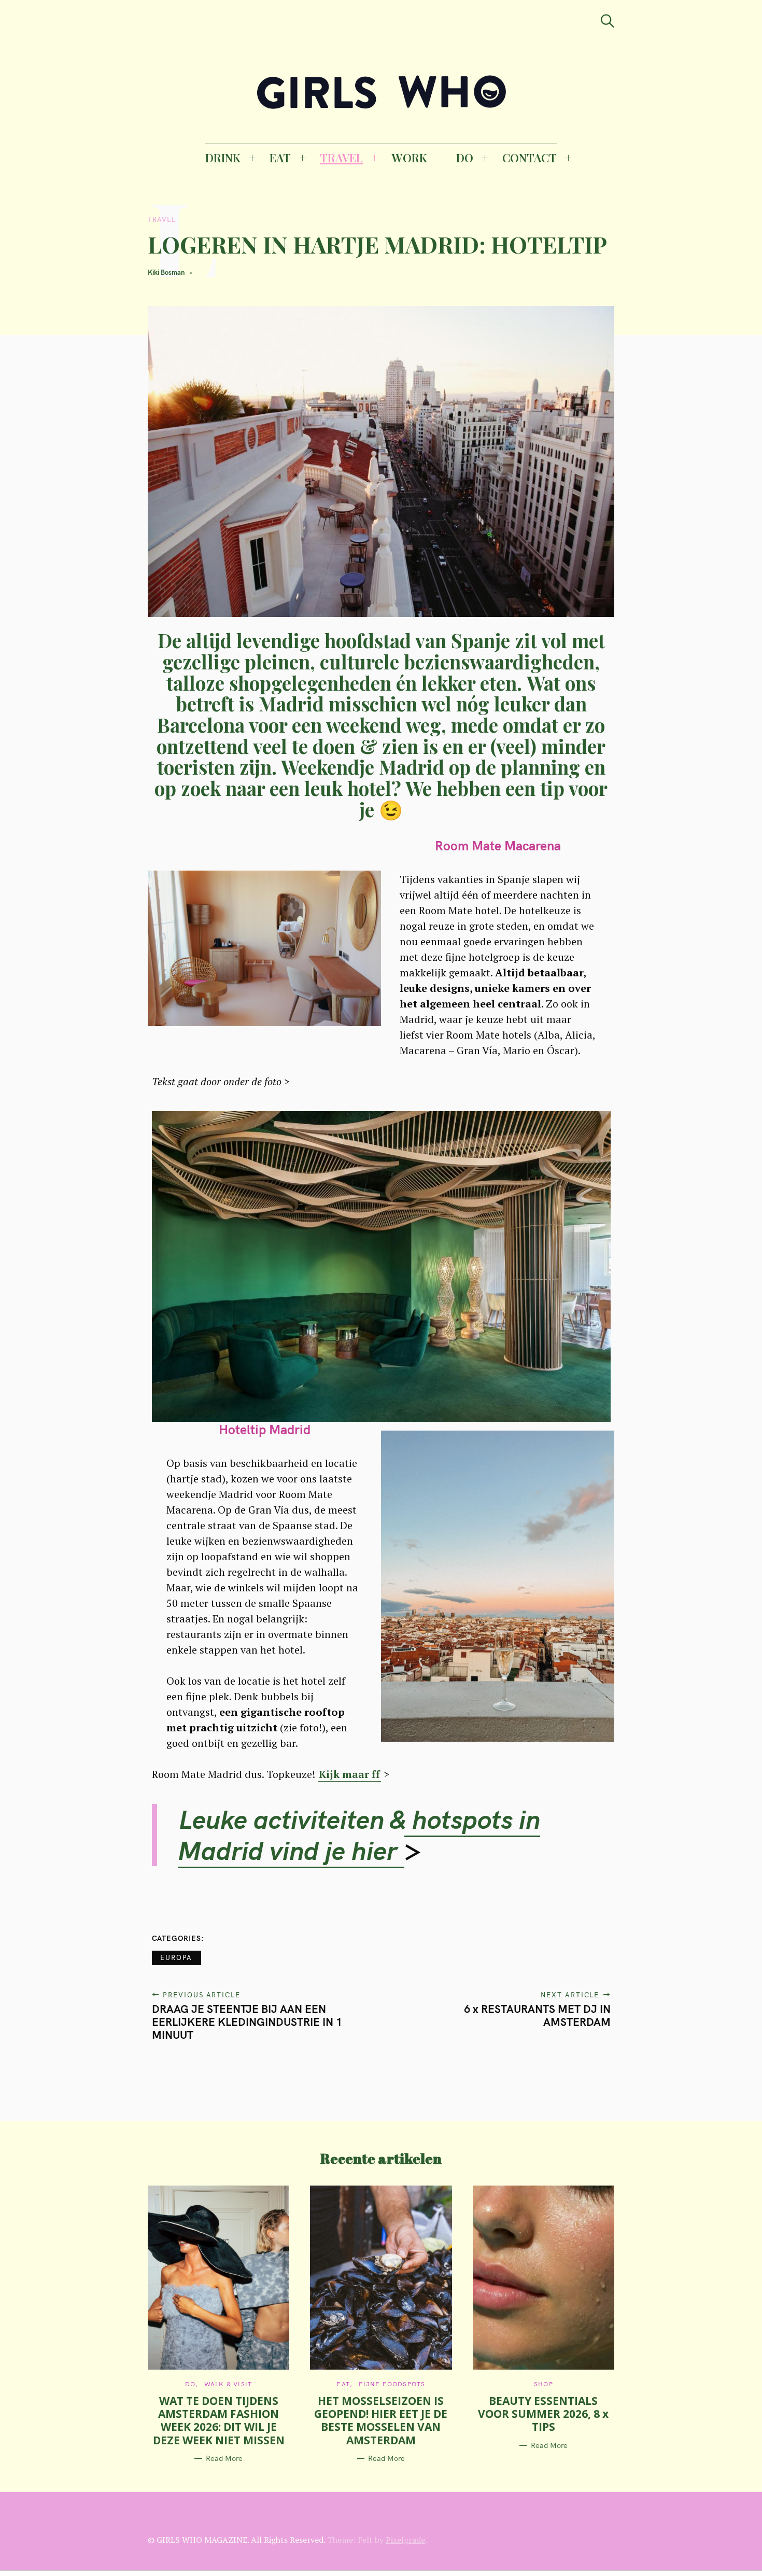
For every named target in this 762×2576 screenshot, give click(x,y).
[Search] (608, 21)
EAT (280, 158)
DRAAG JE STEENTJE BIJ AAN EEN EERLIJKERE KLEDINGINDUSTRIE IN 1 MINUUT (247, 2022)
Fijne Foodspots (392, 2384)
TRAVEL (341, 158)
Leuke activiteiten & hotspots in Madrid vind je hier (359, 1835)
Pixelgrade (405, 2540)
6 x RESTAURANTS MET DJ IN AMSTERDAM (537, 2015)
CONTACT (530, 158)
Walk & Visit (228, 2384)
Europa (177, 1957)
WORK (410, 158)
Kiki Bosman (166, 272)
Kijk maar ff (349, 1774)
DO (465, 158)
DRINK (223, 158)
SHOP (544, 2384)
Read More (224, 2459)
